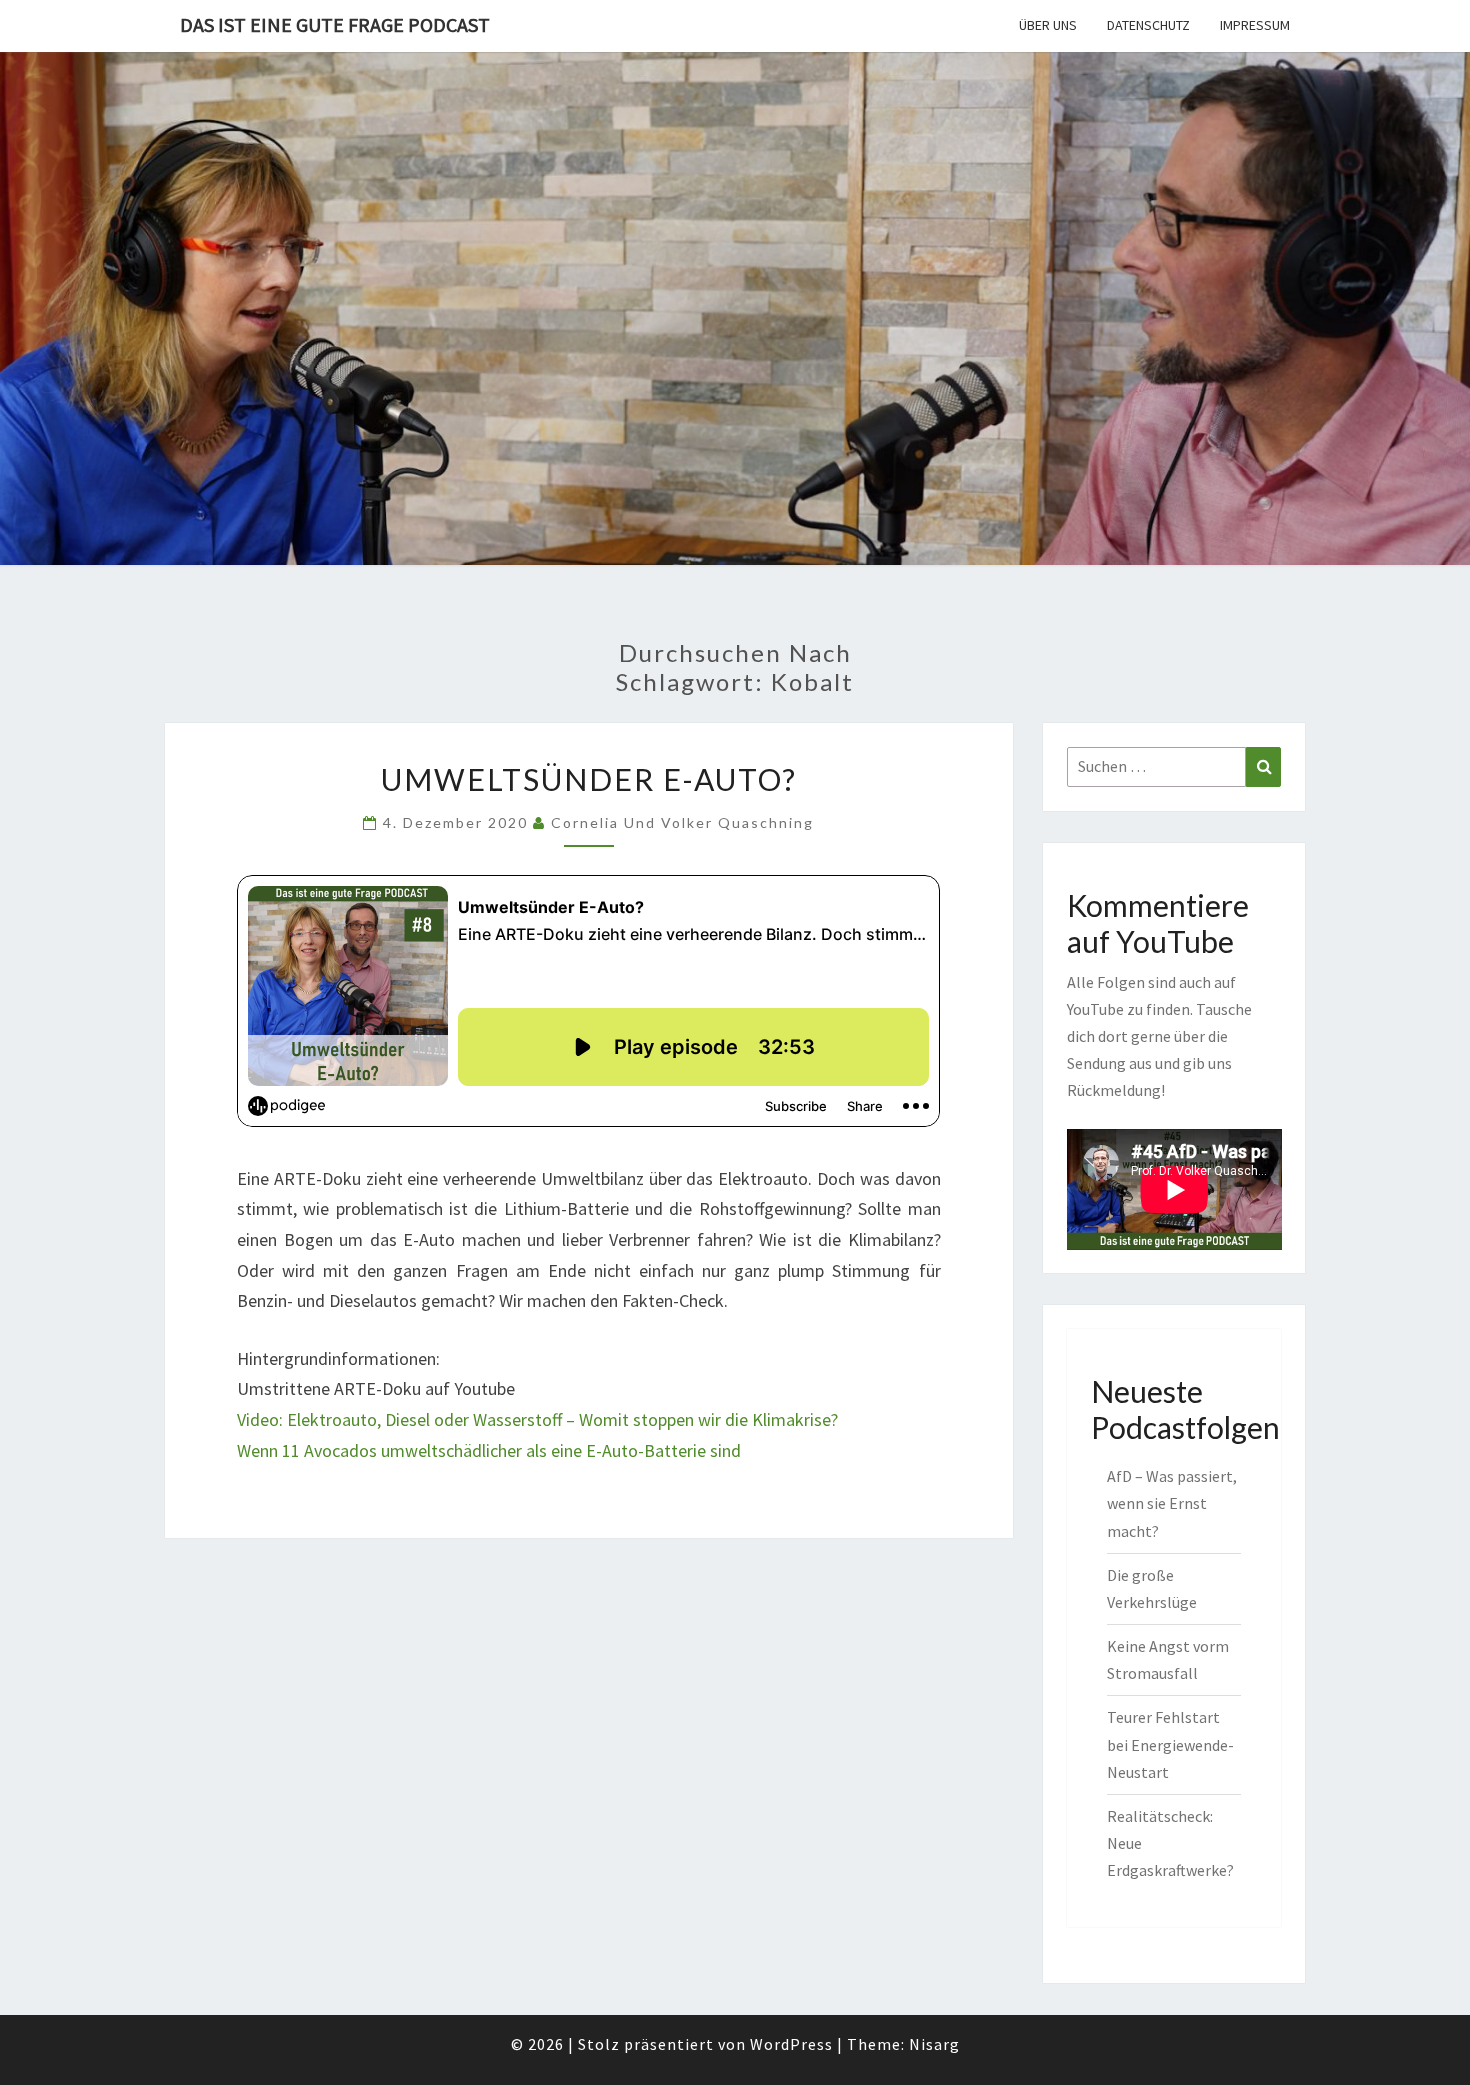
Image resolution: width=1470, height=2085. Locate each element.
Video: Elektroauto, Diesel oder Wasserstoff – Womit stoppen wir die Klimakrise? (537, 1419)
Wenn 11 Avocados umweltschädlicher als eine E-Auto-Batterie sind (489, 1450)
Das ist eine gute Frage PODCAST (335, 24)
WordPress (791, 2044)
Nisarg (934, 2044)
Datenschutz (1148, 25)
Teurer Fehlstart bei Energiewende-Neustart (1170, 1744)
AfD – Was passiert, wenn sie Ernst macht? (1172, 1503)
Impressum (1255, 25)
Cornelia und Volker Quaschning (682, 822)
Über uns (1048, 25)
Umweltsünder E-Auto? (589, 779)
